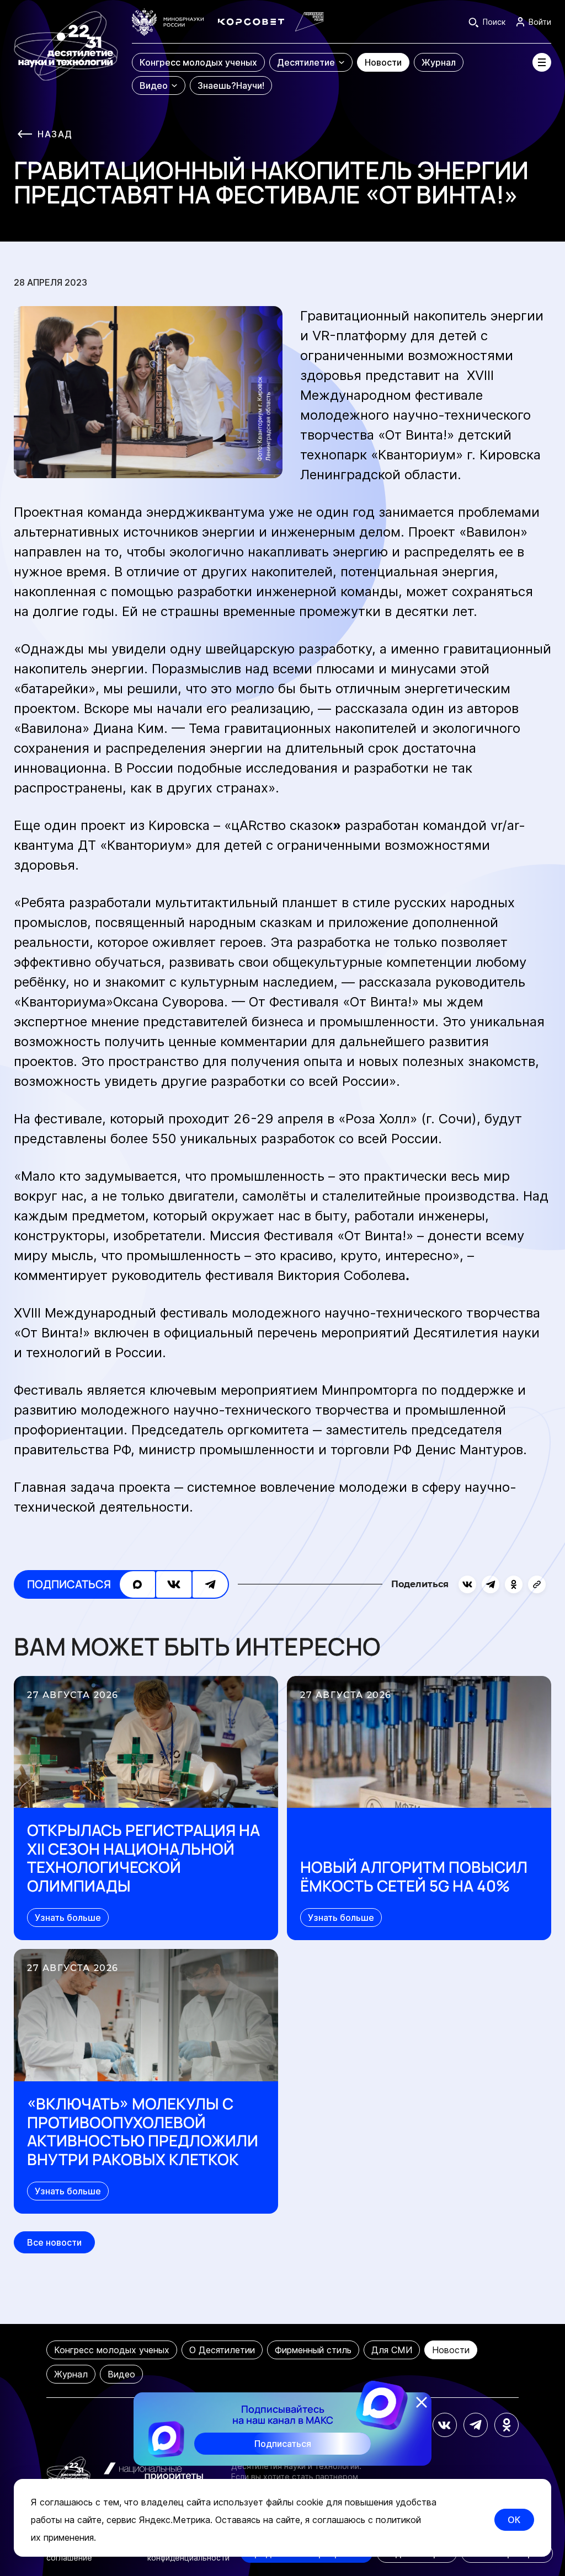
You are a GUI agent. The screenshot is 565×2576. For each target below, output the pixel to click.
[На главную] (66, 52)
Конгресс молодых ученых (112, 2350)
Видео (121, 2374)
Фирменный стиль (313, 2350)
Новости (451, 2350)
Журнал (71, 2374)
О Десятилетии (222, 2350)
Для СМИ (392, 2350)
